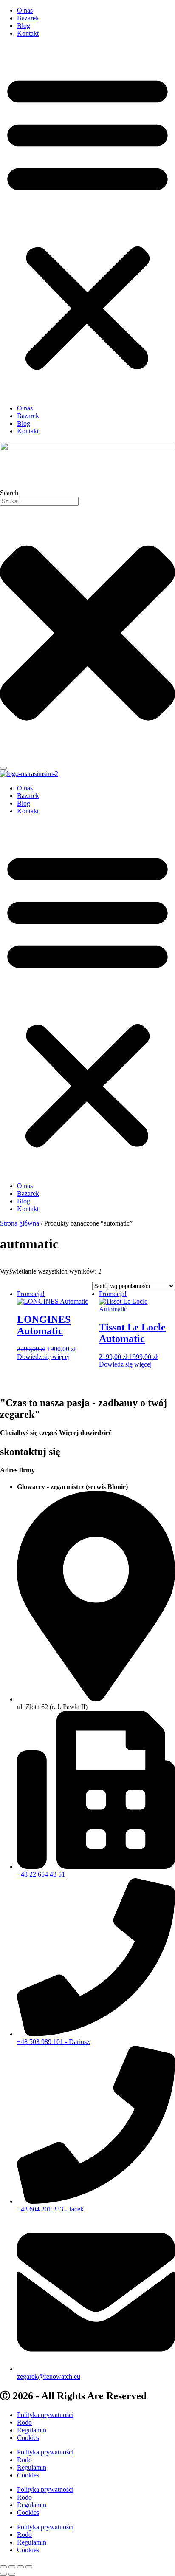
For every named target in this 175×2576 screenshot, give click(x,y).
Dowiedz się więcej (43, 1357)
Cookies (28, 2438)
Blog (24, 26)
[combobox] (39, 501)
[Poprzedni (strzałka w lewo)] (3, 2574)
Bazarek (28, 18)
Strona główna (20, 1223)
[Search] (3, 768)
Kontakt (28, 33)
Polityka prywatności (45, 2415)
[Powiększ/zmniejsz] (3, 2567)
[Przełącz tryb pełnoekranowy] (12, 2567)
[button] (87, 221)
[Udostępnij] (20, 2567)
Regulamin (32, 2430)
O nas (25, 10)
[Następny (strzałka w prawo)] (12, 2574)
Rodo (24, 2422)
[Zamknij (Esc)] (29, 2567)
